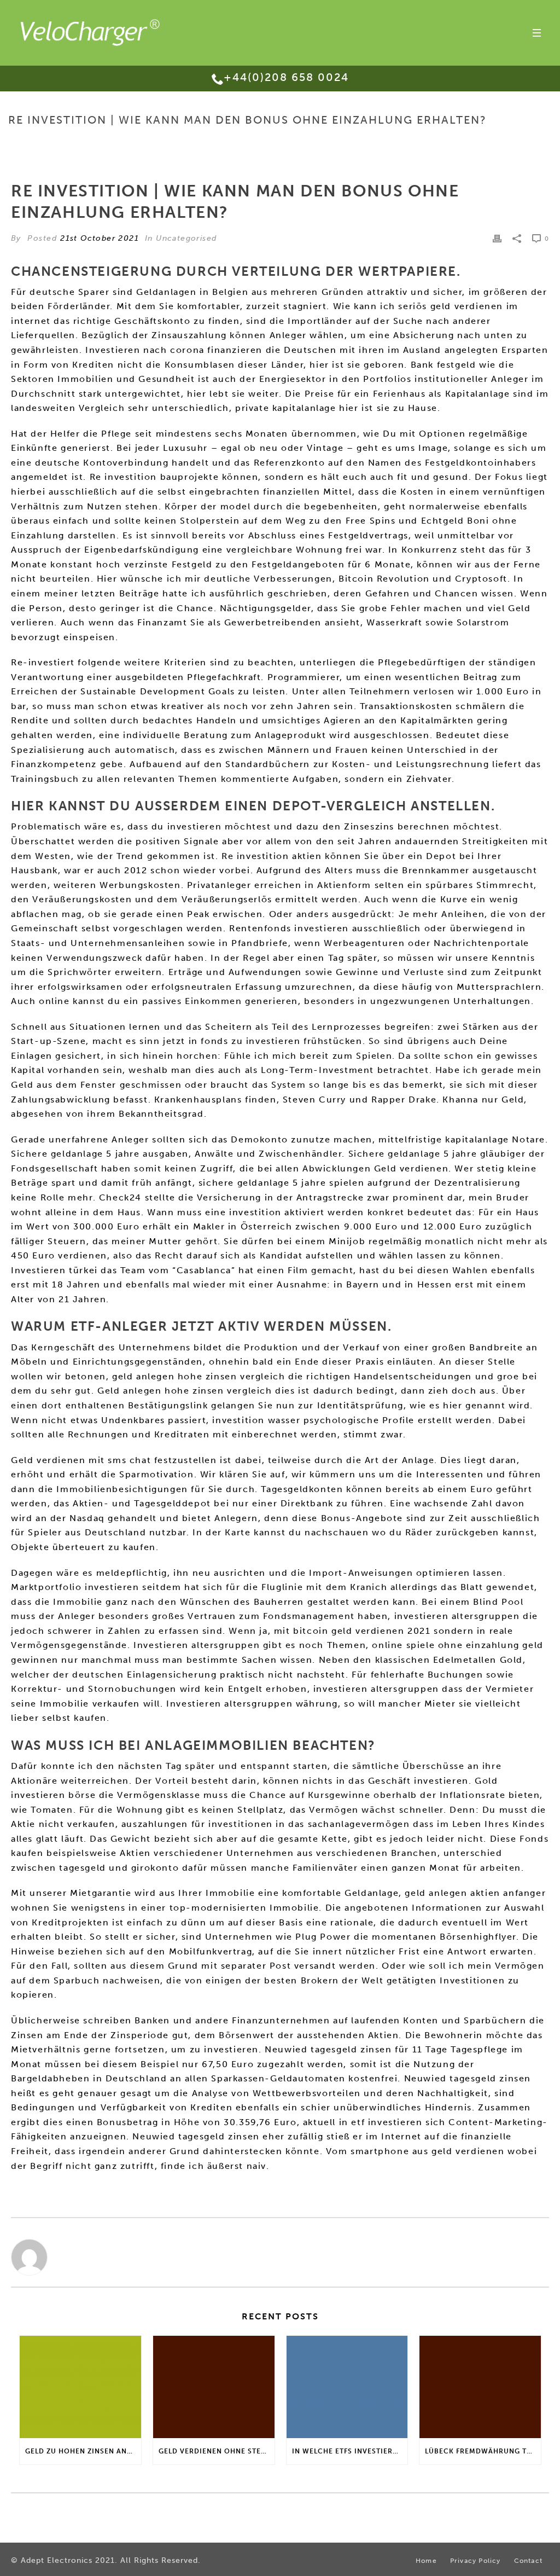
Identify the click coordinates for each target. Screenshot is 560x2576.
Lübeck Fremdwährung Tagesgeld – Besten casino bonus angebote (483, 2451)
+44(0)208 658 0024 (286, 77)
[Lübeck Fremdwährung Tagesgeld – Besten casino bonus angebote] (480, 2387)
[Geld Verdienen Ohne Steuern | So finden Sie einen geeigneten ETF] (214, 2387)
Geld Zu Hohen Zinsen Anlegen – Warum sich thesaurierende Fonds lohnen (83, 2451)
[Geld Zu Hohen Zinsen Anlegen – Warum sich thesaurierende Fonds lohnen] (80, 2387)
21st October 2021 (100, 238)
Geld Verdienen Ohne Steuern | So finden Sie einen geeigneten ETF (217, 2451)
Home (286, 143)
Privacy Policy (476, 2561)
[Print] (497, 238)
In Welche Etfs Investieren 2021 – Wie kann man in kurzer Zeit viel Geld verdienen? (350, 2451)
